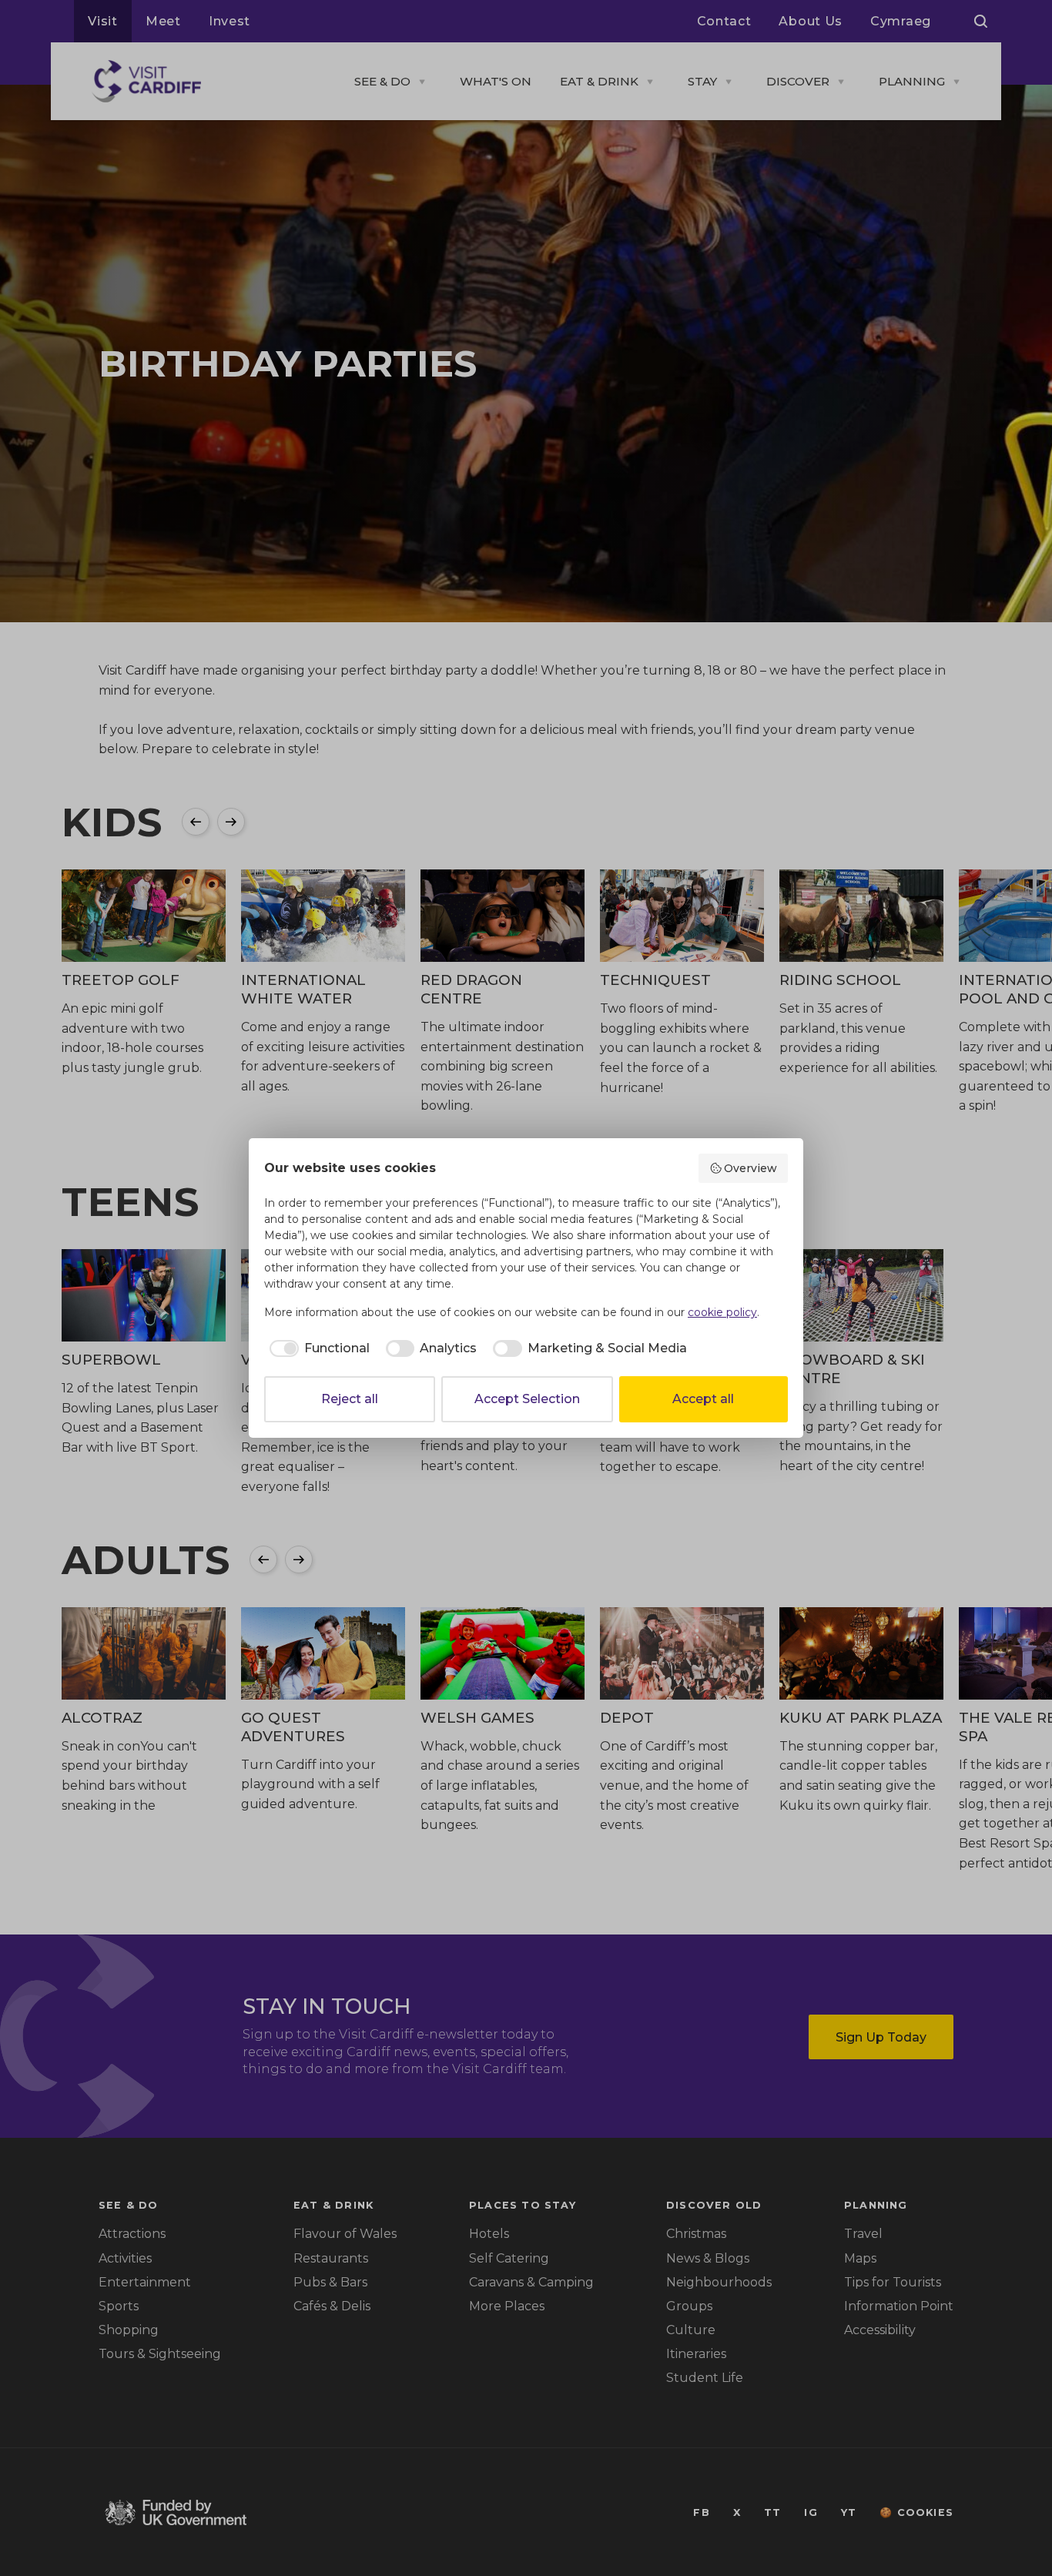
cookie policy (722, 1312)
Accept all (703, 1399)
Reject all (350, 1399)
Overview (750, 1168)
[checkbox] (317, 1348)
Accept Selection (527, 1399)
